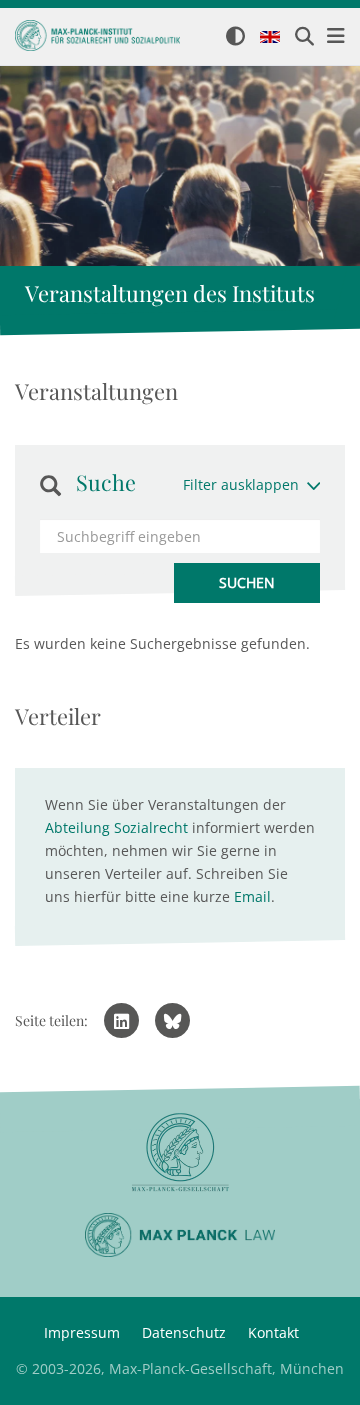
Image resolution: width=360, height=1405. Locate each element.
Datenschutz (184, 1332)
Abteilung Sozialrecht (116, 827)
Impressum (82, 1332)
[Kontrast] (235, 37)
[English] (270, 38)
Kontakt (273, 1332)
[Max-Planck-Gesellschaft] (180, 1152)
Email (252, 896)
